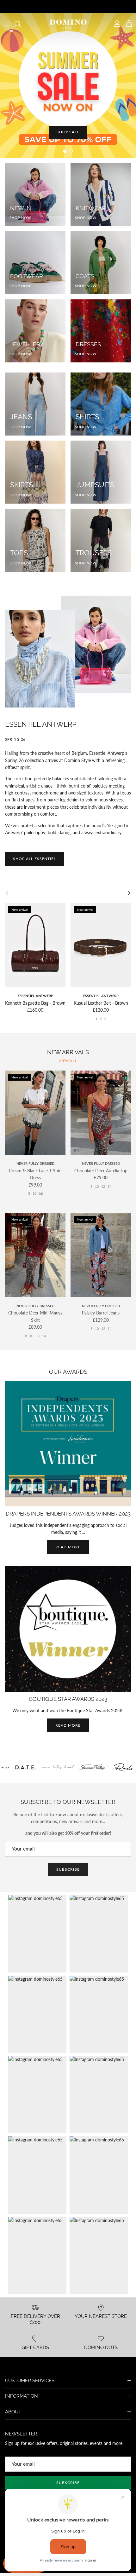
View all (68, 1061)
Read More (68, 1725)
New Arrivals (68, 1052)
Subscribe (68, 1869)
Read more (68, 1547)
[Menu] (7, 24)
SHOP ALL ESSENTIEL (34, 859)
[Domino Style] (68, 24)
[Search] (21, 24)
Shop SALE (68, 132)
